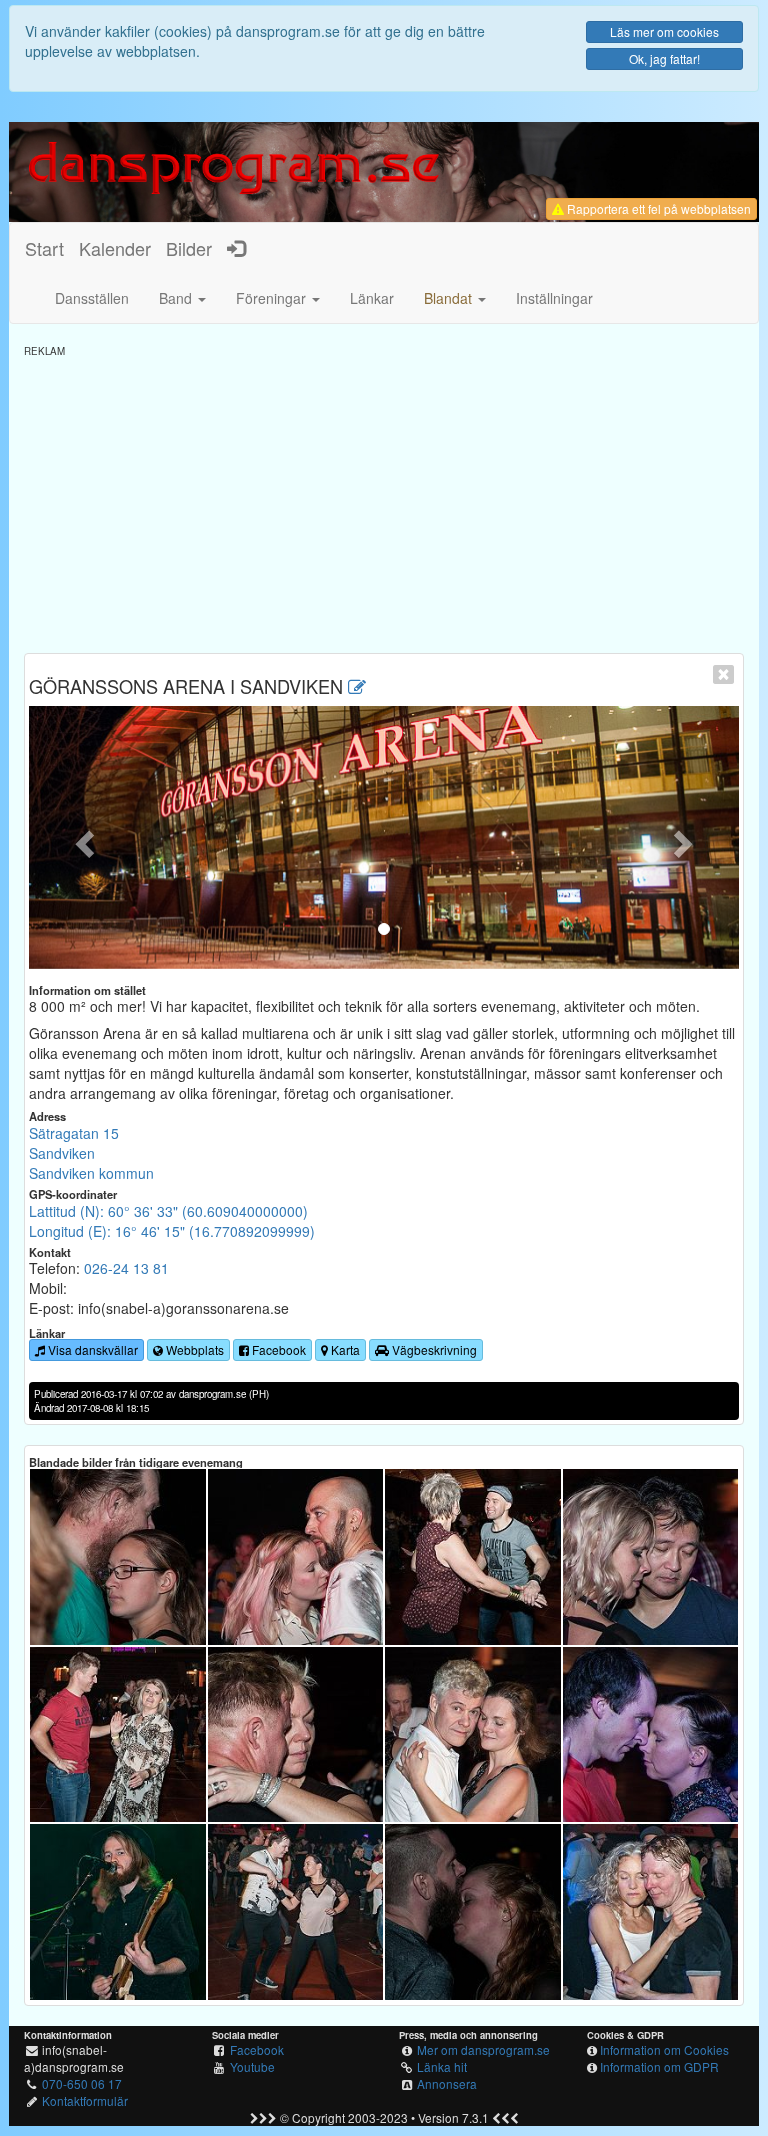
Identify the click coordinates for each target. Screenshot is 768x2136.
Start (44, 248)
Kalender (115, 248)
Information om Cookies (664, 2049)
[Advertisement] (384, 498)
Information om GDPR (659, 2066)
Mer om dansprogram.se (483, 2049)
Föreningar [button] (273, 298)
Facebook (277, 1349)
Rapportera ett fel (657, 208)
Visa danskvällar (91, 1349)
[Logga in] (236, 248)
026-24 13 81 (126, 1268)
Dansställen (92, 298)
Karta (344, 1349)
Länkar (372, 298)
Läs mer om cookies (664, 31)
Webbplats (193, 1349)
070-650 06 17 (82, 2083)
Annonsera (447, 2083)
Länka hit (442, 2066)
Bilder (189, 248)
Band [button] (177, 298)
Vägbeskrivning (433, 1349)
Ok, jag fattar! (664, 58)
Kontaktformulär (85, 2100)
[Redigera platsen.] (357, 686)
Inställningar (554, 298)
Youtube (252, 2066)
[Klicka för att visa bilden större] (118, 1557)
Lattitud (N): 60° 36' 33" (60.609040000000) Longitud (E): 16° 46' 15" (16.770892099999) (172, 1221)
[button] (455, 298)
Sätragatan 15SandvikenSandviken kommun (91, 1153)
